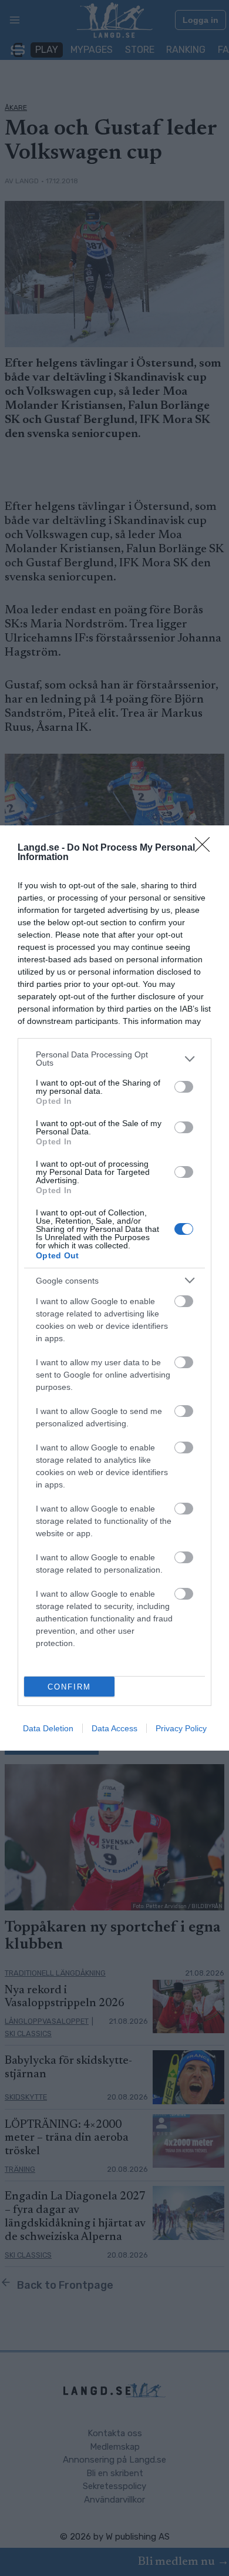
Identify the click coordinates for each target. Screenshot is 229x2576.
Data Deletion (48, 1728)
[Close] (206, 848)
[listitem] (114, 1059)
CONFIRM (69, 1687)
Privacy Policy (181, 1728)
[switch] (184, 1087)
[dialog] (114, 1288)
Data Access (114, 1728)
